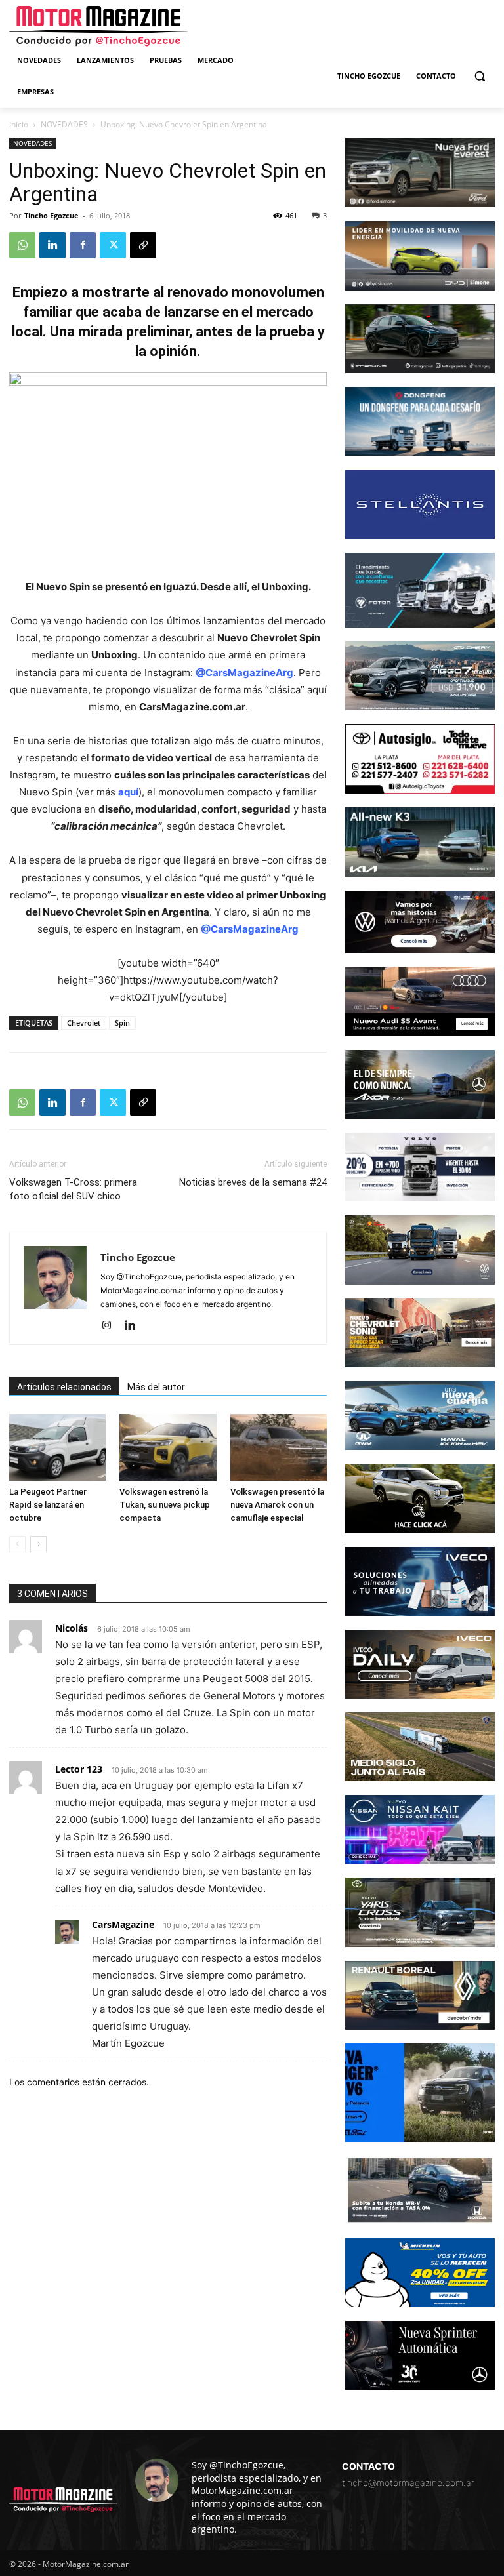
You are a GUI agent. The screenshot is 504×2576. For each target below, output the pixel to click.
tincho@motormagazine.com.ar (408, 2483)
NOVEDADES (64, 124)
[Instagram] (111, 1326)
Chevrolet (84, 1023)
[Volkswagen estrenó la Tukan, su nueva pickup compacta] (168, 1447)
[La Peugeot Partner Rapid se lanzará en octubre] (57, 1447)
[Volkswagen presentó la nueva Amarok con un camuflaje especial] (279, 1447)
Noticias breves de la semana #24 (253, 1182)
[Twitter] (113, 245)
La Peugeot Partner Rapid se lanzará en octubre (48, 1505)
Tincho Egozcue (52, 215)
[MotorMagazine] (98, 26)
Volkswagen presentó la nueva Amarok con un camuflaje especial (277, 1505)
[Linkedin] (52, 245)
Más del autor (156, 1387)
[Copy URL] (143, 245)
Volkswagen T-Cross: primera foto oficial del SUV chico (73, 1189)
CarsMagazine (123, 1924)
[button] (479, 76)
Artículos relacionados (64, 1387)
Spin (122, 1023)
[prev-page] (17, 1544)
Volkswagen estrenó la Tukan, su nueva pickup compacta (165, 1505)
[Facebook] (83, 245)
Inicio (19, 124)
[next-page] (38, 1544)
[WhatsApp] (22, 245)
